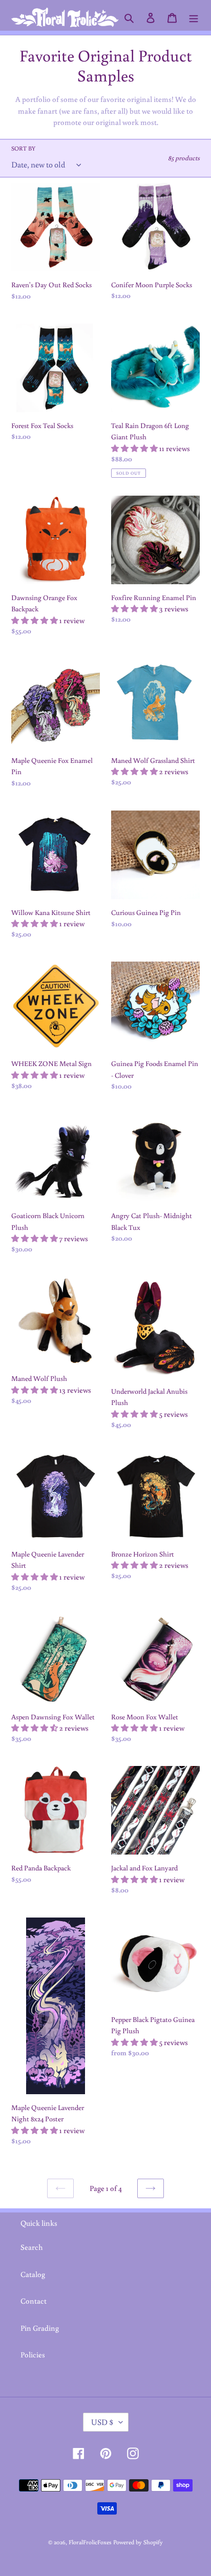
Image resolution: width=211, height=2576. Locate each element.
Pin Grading (40, 2328)
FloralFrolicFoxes (90, 2542)
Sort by (23, 148)
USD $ (102, 2422)
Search (32, 2247)
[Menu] (194, 18)
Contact (34, 2301)
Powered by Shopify (138, 2542)
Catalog (33, 2274)
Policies (33, 2355)
